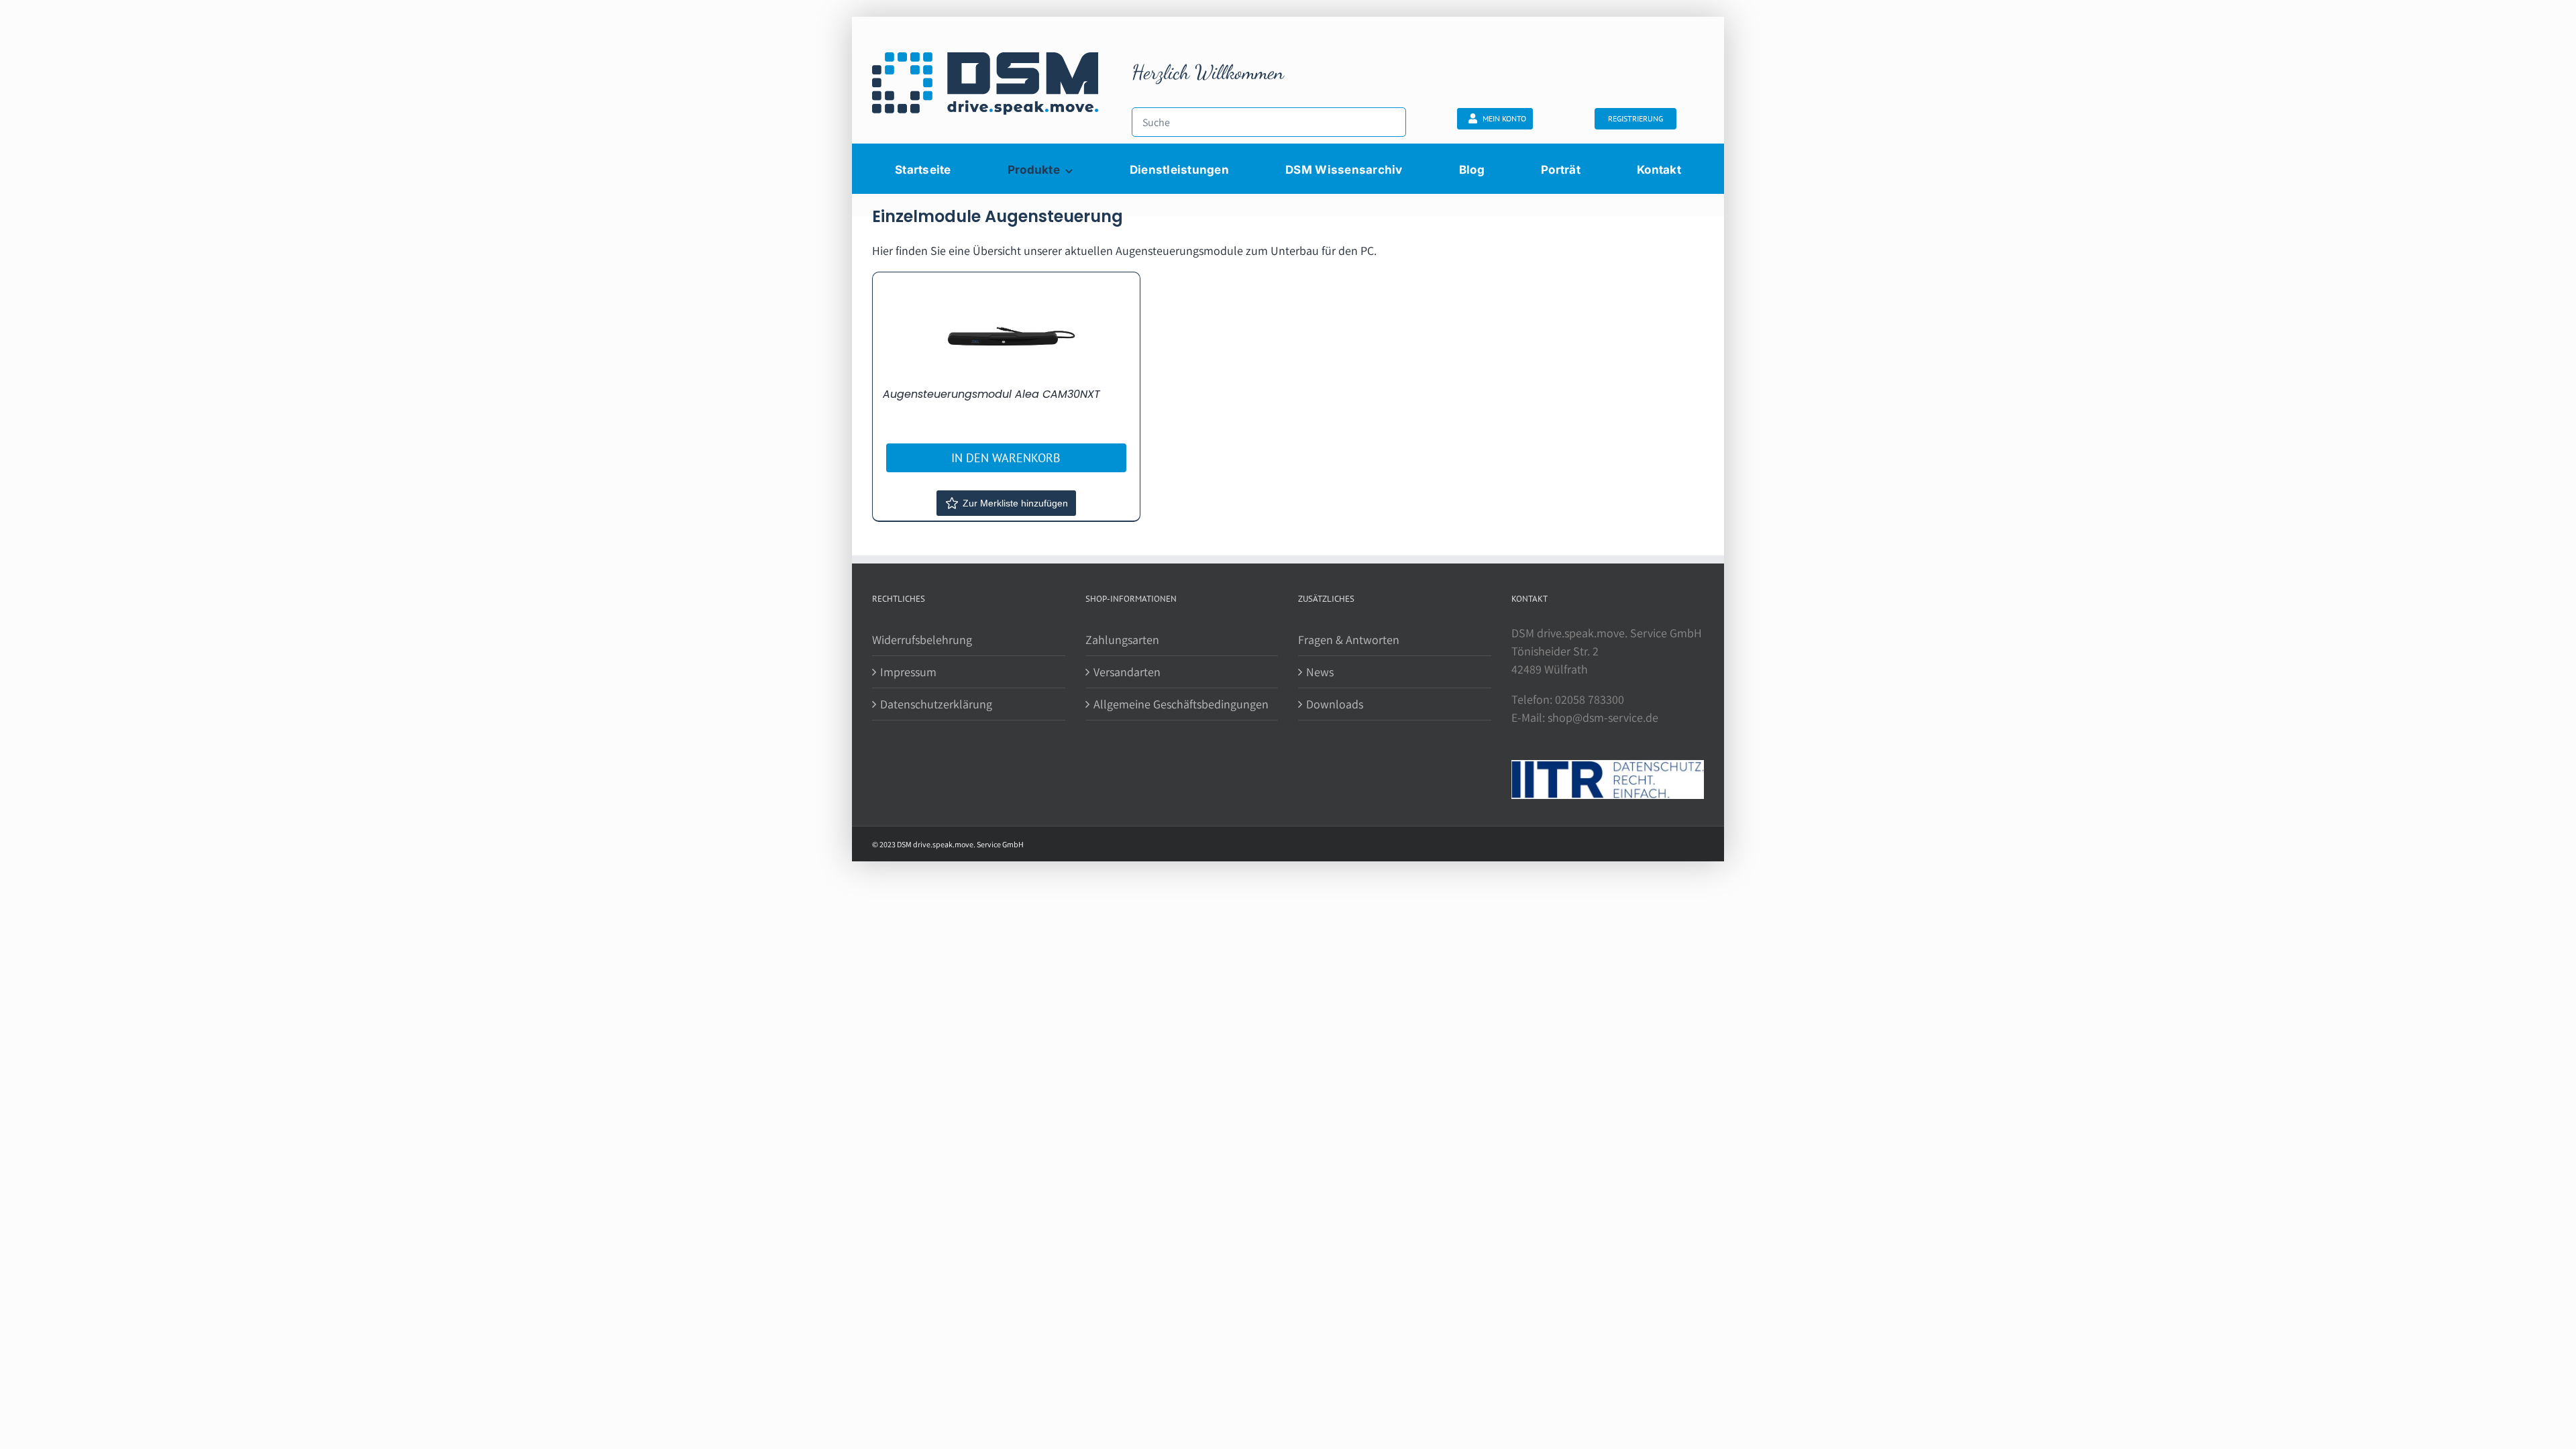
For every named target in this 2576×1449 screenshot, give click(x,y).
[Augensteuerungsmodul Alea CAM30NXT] (1006, 329)
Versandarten (1127, 672)
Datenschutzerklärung (936, 704)
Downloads (1335, 704)
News (1320, 672)
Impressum (908, 672)
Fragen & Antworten (1349, 640)
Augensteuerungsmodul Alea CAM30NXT (991, 394)
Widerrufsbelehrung (922, 640)
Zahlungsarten (1122, 640)
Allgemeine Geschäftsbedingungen (1181, 704)
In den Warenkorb (1006, 458)
